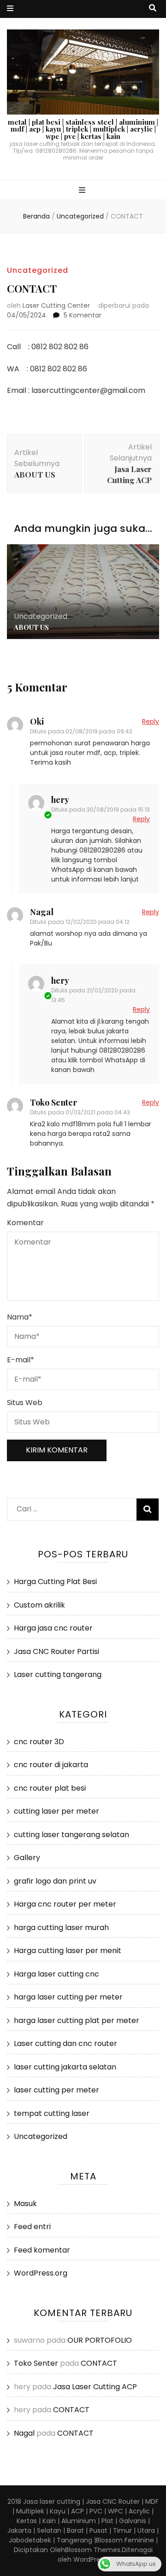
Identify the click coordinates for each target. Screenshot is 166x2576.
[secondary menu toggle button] (10, 9)
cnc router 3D (39, 1742)
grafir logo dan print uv (55, 1881)
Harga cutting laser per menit (68, 1951)
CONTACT (99, 2363)
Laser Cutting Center (56, 305)
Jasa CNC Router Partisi (56, 1651)
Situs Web (25, 1403)
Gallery (27, 1858)
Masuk (25, 2204)
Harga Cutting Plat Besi (55, 1582)
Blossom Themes (93, 2550)
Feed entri (32, 2227)
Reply (151, 721)
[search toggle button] (153, 9)
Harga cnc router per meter (65, 1904)
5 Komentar (83, 315)
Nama (20, 1317)
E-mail (21, 1360)
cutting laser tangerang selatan (71, 1835)
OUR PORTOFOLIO (100, 2340)
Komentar (25, 1223)
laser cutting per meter (56, 2090)
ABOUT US (31, 627)
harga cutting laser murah (61, 1928)
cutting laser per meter (56, 1811)
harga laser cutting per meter (68, 1997)
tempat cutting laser (52, 2113)
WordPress (90, 2559)
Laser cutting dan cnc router (65, 2043)
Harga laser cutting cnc (56, 1974)
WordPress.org (41, 2273)
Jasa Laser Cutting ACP (95, 2387)
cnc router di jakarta (51, 1765)
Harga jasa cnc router (53, 1628)
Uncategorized (38, 270)
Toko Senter (53, 1102)
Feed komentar (42, 2250)
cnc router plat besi (50, 1788)
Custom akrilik (39, 1605)
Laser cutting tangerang (58, 1674)
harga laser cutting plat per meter (77, 2020)
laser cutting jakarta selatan (65, 2067)
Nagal (42, 912)
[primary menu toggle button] (83, 191)
